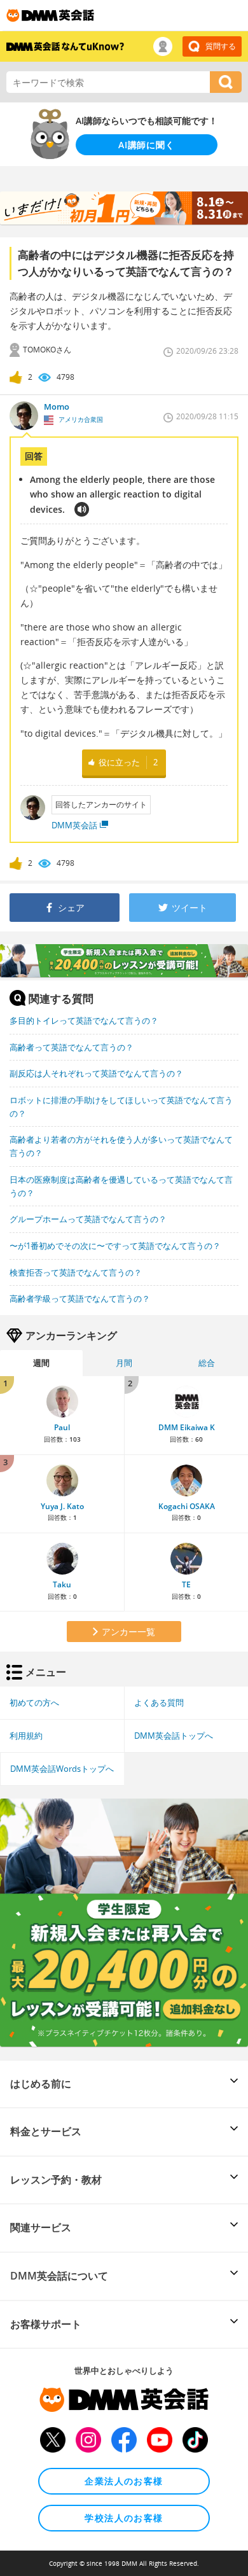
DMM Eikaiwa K (187, 1427)
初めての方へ (34, 1702)
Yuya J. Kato (62, 1506)
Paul (62, 1427)
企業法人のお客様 (124, 2481)
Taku (62, 1584)
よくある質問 (159, 1702)
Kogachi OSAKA (187, 1506)
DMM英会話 (74, 825)
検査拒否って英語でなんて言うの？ (76, 1272)
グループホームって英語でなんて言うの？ (88, 1219)
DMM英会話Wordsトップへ (62, 1769)
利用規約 (26, 1736)
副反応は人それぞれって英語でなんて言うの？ (96, 1073)
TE (186, 1584)
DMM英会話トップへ (174, 1736)
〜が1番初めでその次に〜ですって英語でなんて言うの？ (115, 1246)
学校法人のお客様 (124, 2518)
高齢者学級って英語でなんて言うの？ (80, 1298)
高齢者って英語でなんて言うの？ (72, 1047)
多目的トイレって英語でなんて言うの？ (84, 1020)
